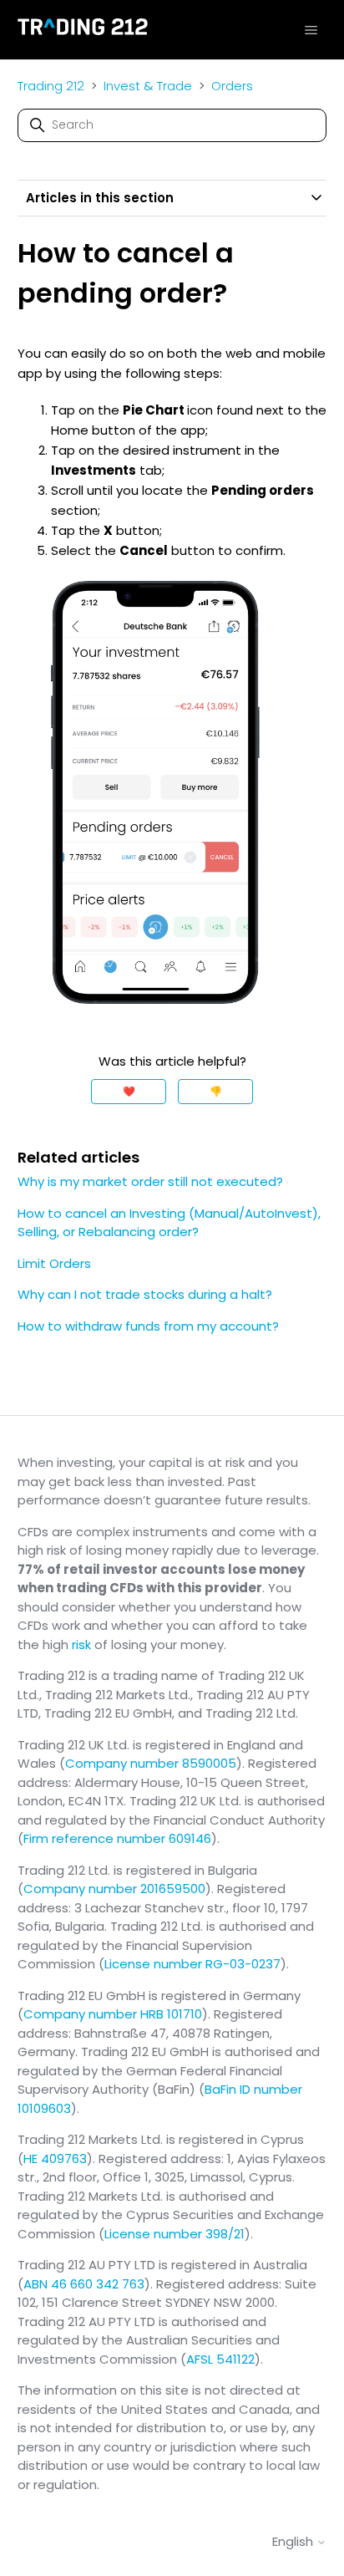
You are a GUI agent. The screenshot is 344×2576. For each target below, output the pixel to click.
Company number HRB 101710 (113, 2014)
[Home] (83, 30)
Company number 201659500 (114, 1889)
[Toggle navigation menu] (311, 29)
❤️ (129, 1091)
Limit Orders (54, 1263)
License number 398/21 (175, 2234)
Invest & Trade (148, 86)
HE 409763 (55, 2159)
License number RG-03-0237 (192, 1964)
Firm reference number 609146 (117, 1838)
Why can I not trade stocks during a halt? (145, 1294)
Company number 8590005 (151, 1763)
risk (81, 1644)
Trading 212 (51, 86)
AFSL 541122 (220, 2359)
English (294, 2541)
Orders (232, 86)
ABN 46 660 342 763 (84, 2284)
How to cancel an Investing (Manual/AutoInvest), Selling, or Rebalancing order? (169, 1223)
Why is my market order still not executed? (150, 1181)
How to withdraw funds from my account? (148, 1326)
